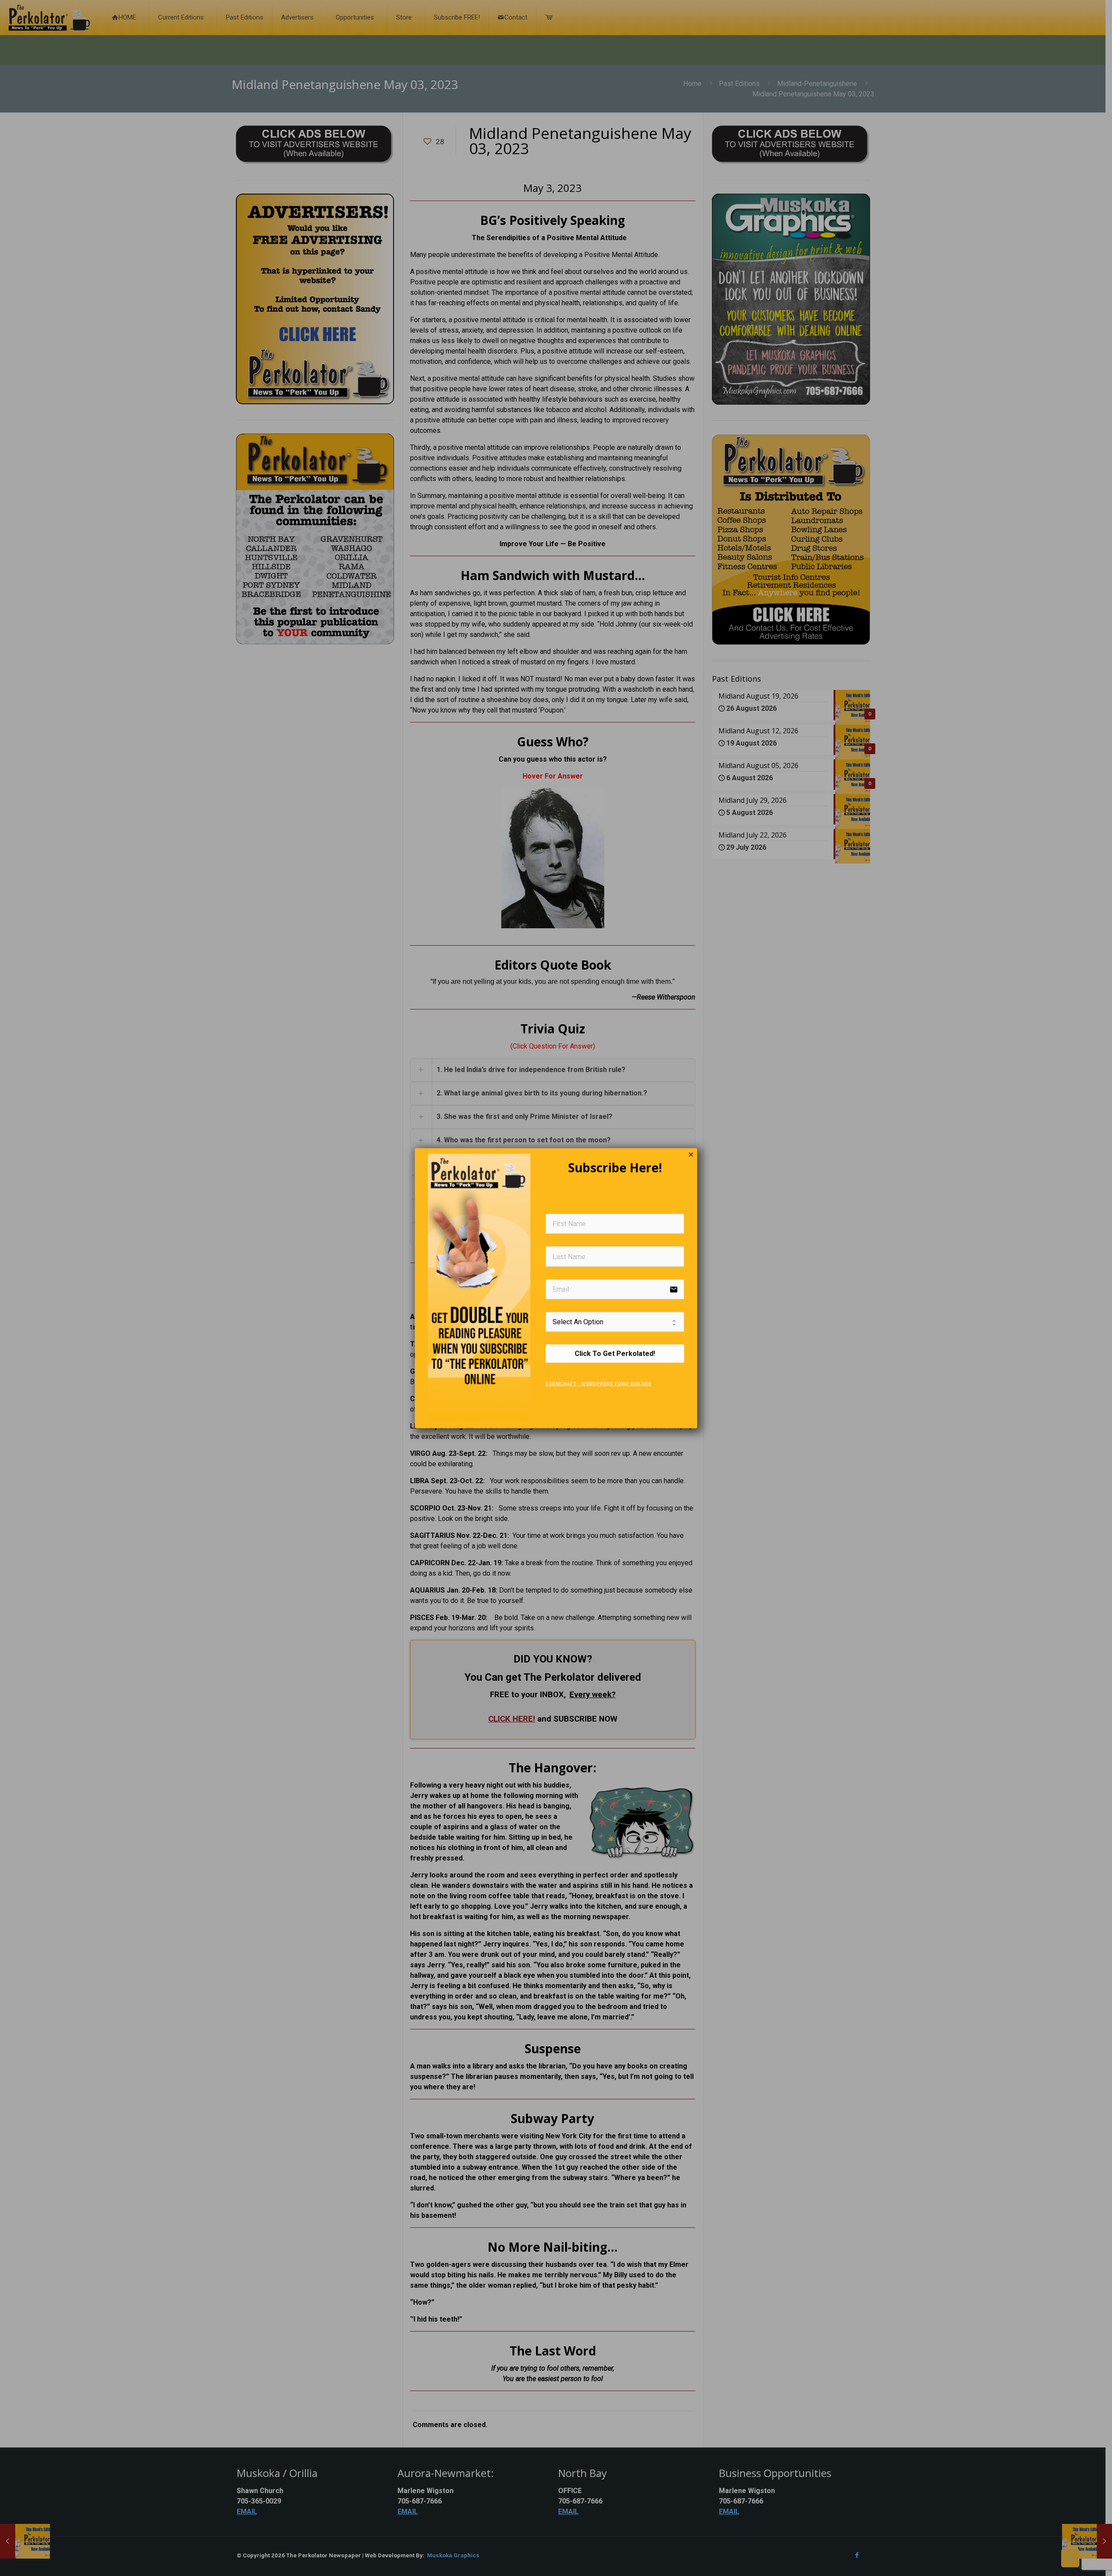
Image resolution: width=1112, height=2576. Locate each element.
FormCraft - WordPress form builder (598, 1384)
